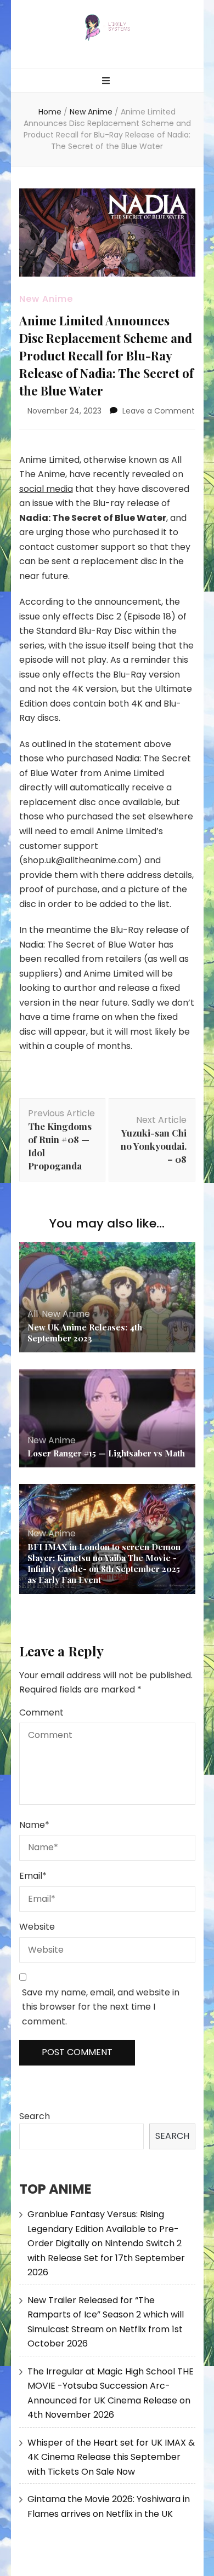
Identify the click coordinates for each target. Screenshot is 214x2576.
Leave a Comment (159, 411)
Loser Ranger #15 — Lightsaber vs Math (106, 1453)
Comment (41, 1712)
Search (35, 2116)
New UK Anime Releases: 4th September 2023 (85, 1333)
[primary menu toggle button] (107, 81)
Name (34, 1825)
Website (37, 1927)
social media (46, 489)
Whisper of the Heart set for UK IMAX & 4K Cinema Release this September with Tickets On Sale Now (111, 2457)
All (33, 1314)
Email (33, 1876)
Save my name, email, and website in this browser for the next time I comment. (101, 2007)
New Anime (46, 299)
